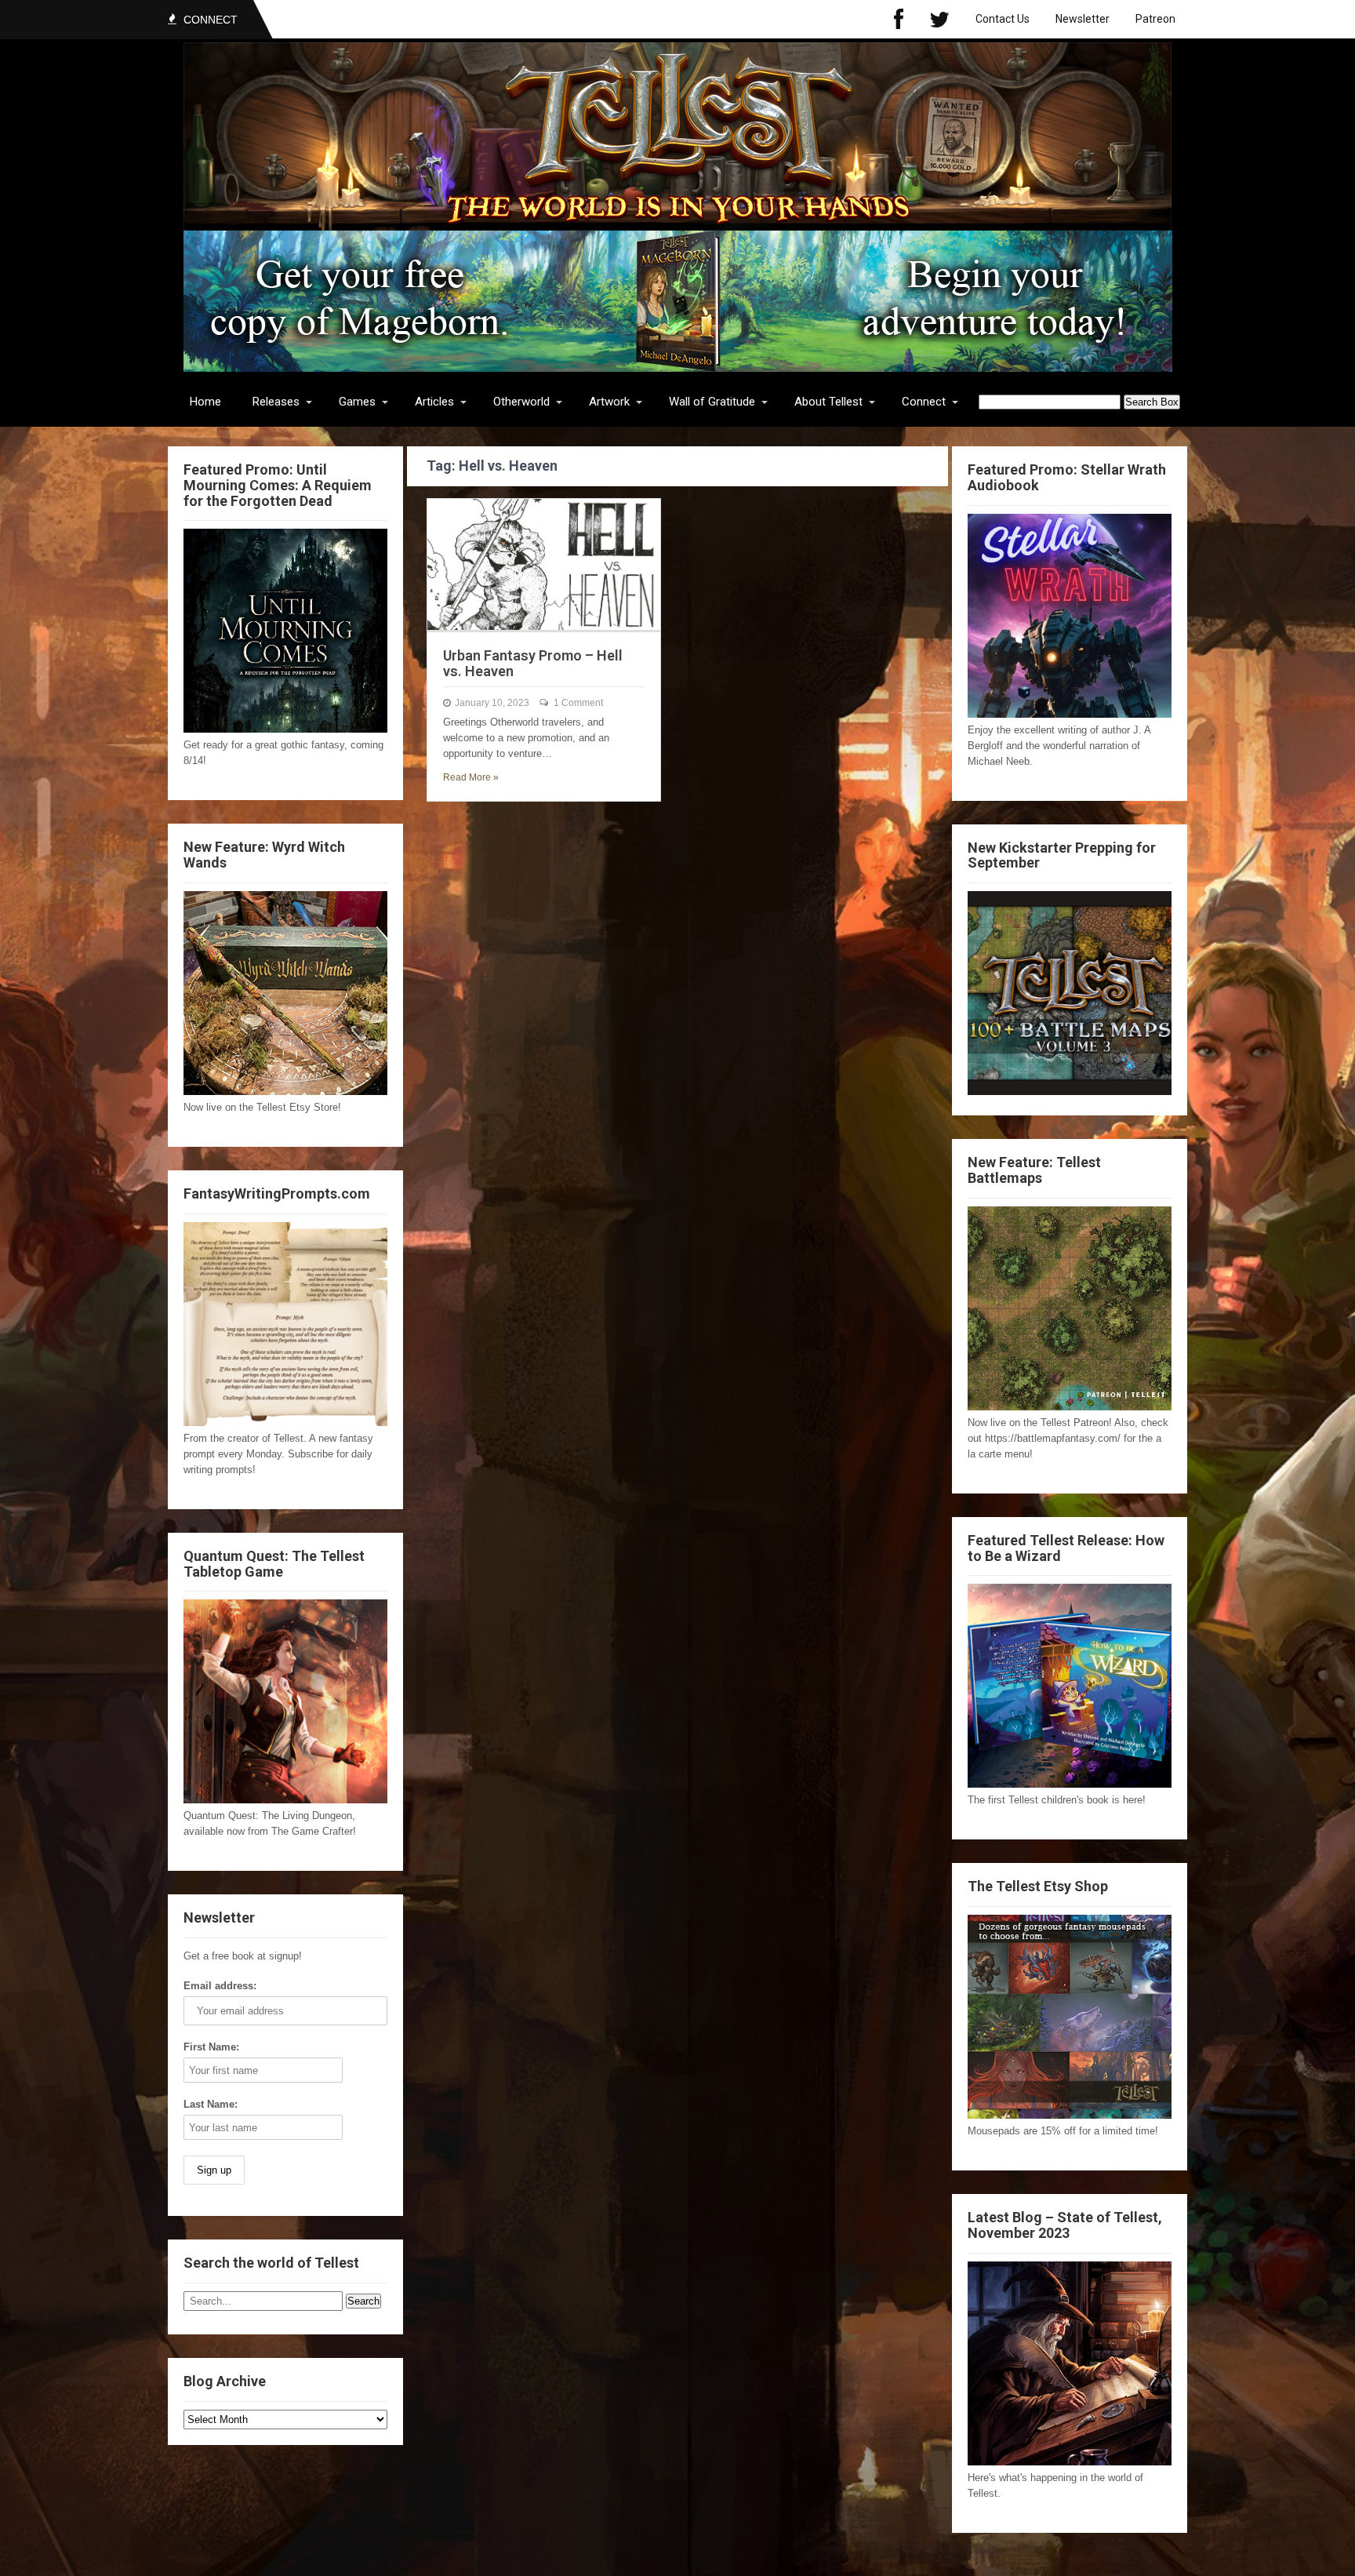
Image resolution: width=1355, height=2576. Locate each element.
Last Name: (211, 2104)
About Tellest (828, 402)
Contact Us (1003, 19)
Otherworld (521, 402)
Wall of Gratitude (712, 402)
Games (357, 402)
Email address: (220, 1986)
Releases (276, 402)
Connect (924, 402)
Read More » (471, 777)
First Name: (211, 2047)
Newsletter (1083, 19)
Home (205, 402)
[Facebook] (899, 19)
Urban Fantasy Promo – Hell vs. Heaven (533, 663)
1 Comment (578, 703)
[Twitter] (939, 19)
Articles (434, 402)
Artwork (609, 402)
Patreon (1155, 19)
